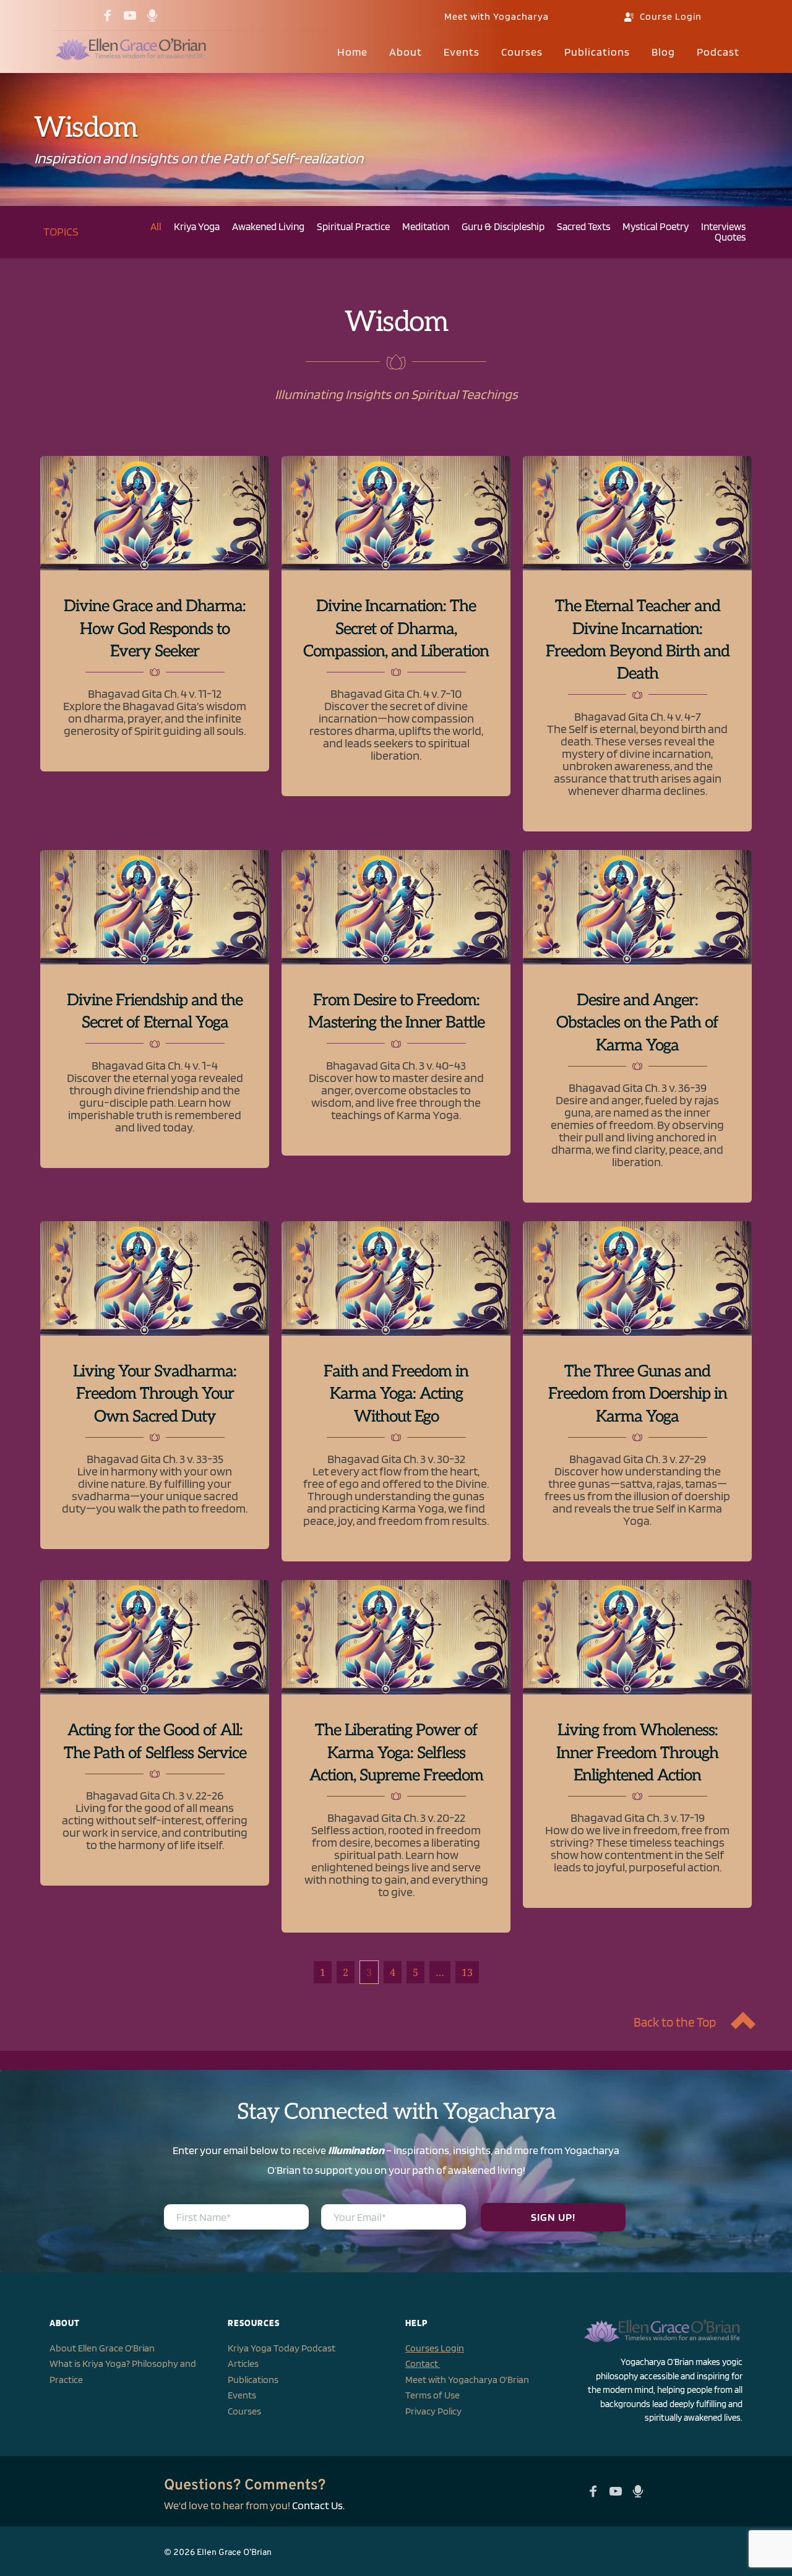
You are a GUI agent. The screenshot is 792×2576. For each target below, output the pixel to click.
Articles (243, 2363)
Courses (244, 2411)
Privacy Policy (433, 2411)
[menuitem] (352, 52)
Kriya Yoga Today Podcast (282, 2348)
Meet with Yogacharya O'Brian (467, 2380)
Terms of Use (433, 2395)
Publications (253, 2380)
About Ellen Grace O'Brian (102, 2348)
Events (242, 2395)
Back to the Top (675, 2022)
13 (467, 1972)
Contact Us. (318, 2505)
